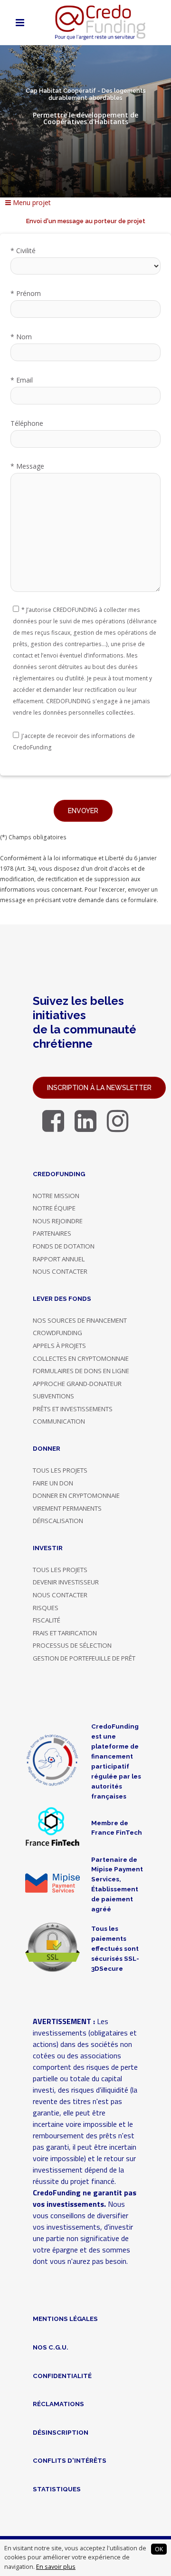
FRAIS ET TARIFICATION (65, 1633)
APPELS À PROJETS (59, 1346)
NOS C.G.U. (51, 2347)
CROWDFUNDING (57, 1333)
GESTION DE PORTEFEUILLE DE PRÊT (84, 1658)
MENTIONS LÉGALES (65, 2319)
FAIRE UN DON (53, 1483)
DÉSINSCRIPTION (61, 2432)
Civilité (23, 251)
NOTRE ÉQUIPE (54, 1208)
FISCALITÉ (47, 1620)
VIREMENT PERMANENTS (67, 1508)
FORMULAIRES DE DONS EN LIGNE (81, 1371)
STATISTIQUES (57, 2489)
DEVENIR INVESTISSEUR (66, 1582)
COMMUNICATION (59, 1421)
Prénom (26, 293)
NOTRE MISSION (56, 1196)
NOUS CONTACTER (60, 1271)
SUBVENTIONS (53, 1396)
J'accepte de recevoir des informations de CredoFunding (74, 742)
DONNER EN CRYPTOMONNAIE (76, 1495)
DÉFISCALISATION (58, 1521)
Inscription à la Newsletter (99, 1088)
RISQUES (46, 1608)
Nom (21, 337)
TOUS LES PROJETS (60, 1470)
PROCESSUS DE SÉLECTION (72, 1645)
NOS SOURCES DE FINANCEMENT (80, 1320)
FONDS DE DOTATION (64, 1246)
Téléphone (27, 423)
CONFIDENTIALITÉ (62, 2376)
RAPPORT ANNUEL (59, 1259)
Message (27, 466)
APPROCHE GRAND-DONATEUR (77, 1384)
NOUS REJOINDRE (58, 1221)
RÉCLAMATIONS (58, 2404)
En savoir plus (56, 2567)
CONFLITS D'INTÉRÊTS (70, 2460)
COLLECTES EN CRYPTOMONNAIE (81, 1358)
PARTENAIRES (52, 1233)
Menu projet (31, 202)
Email (22, 380)
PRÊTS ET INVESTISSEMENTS (73, 1409)
